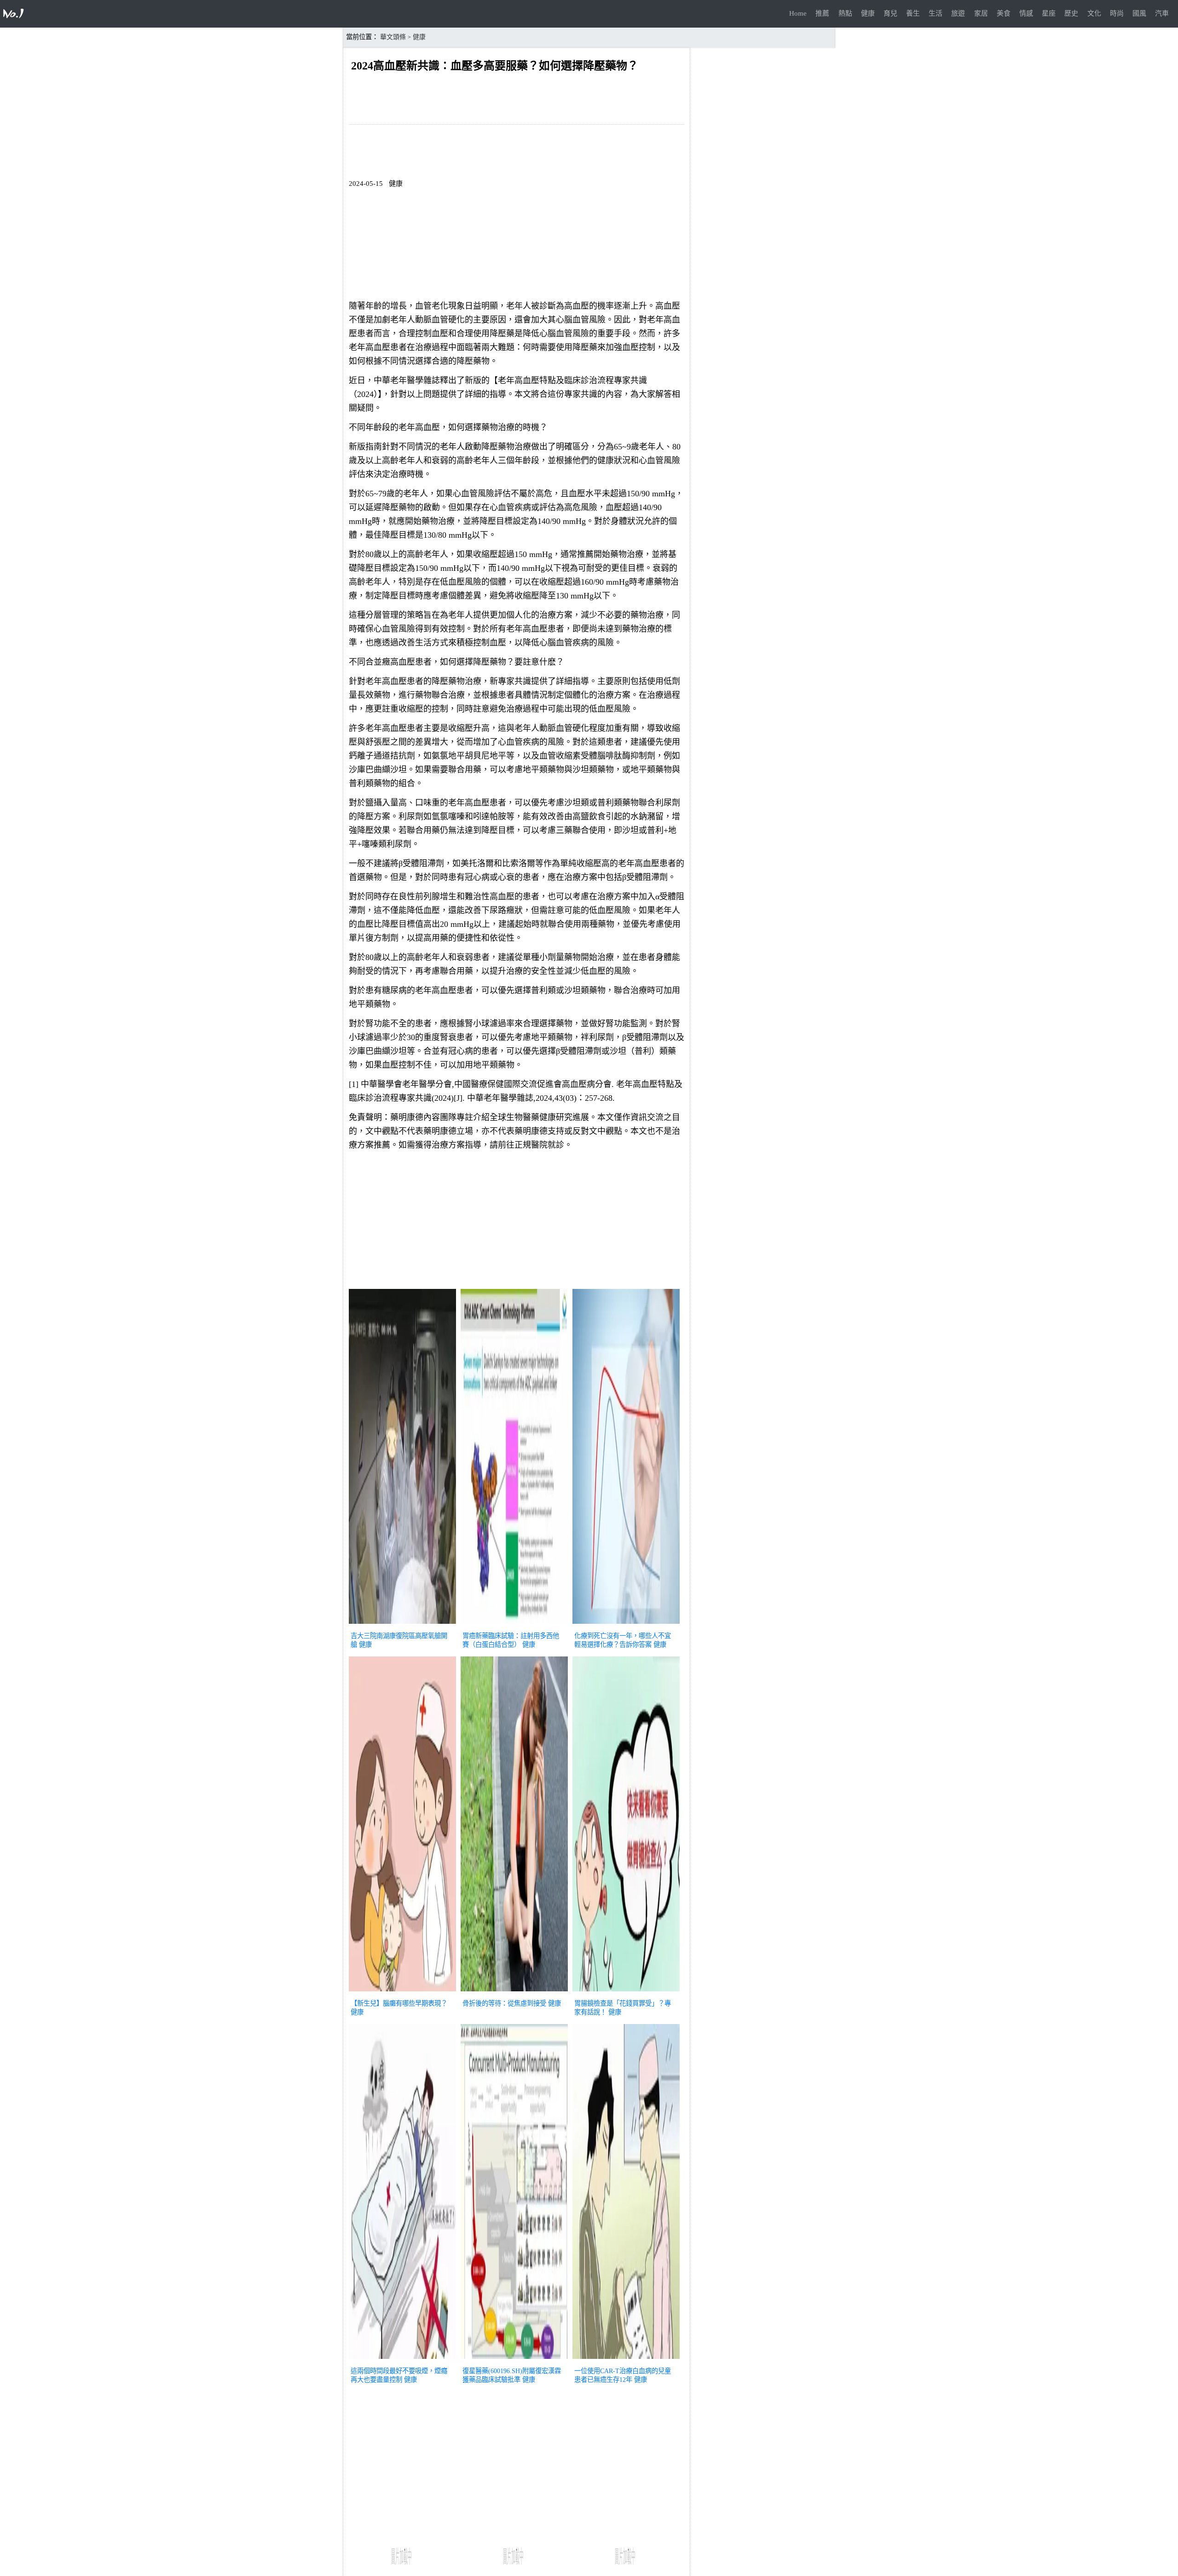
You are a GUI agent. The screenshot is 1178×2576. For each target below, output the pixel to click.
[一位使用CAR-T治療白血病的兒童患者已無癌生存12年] (626, 2360)
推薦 (822, 13)
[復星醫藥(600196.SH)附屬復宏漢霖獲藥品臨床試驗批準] (514, 2360)
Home (798, 13)
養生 (913, 13)
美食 (1004, 13)
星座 (1049, 13)
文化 (1094, 13)
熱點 (845, 13)
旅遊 (958, 13)
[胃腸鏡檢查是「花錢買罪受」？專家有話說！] (626, 1992)
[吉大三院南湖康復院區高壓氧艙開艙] (402, 1625)
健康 (868, 13)
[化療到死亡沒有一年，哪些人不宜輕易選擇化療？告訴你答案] (626, 1625)
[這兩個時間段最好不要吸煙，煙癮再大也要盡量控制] (402, 2360)
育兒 (890, 13)
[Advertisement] (517, 1222)
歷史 (1071, 13)
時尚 (1117, 13)
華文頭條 (393, 37)
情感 (1026, 13)
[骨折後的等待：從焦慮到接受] (514, 1992)
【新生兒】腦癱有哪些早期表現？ (399, 2003)
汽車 (1162, 13)
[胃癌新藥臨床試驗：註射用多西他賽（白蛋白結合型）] (514, 1625)
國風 (1139, 13)
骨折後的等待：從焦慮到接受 (504, 2003)
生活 (935, 13)
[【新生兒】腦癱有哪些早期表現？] (402, 1992)
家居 (981, 13)
